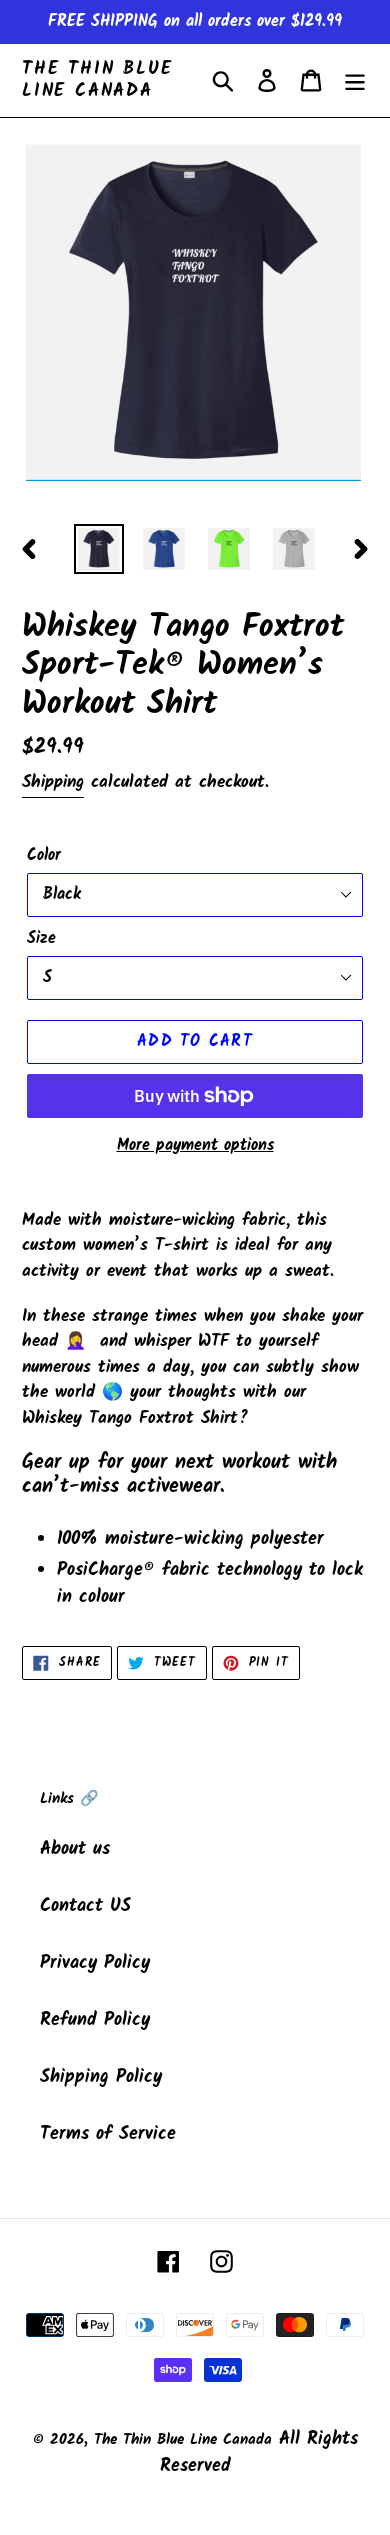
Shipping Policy (101, 2077)
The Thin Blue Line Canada (97, 80)
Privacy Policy (95, 1963)
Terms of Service (108, 2134)
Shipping (53, 782)
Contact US (85, 1906)
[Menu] (355, 80)
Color (44, 856)
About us (75, 1849)
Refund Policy (95, 2020)
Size (41, 939)
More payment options (195, 1146)
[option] (99, 549)
